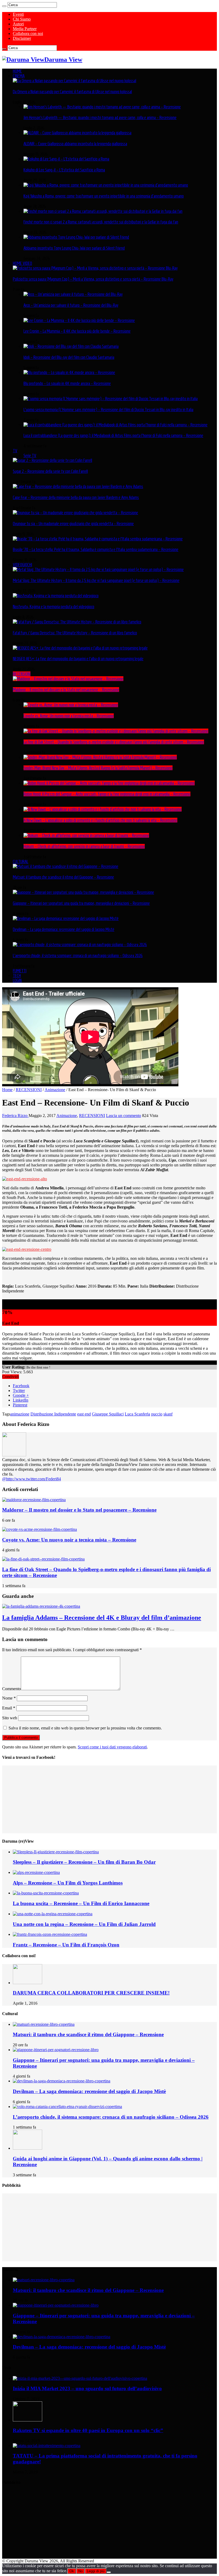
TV (15, 451)
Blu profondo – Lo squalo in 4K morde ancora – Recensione (67, 383)
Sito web (10, 1718)
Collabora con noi (28, 34)
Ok (72, 2571)
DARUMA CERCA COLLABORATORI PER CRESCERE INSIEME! (91, 1993)
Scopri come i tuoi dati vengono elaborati (112, 1747)
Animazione (55, 1090)
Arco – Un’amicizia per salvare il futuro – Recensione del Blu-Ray (71, 305)
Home (7, 1090)
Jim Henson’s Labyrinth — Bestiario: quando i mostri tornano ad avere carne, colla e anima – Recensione (100, 117)
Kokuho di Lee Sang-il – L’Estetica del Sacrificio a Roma (64, 170)
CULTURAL (21, 862)
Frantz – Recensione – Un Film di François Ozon (66, 1945)
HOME (17, 71)
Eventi (18, 14)
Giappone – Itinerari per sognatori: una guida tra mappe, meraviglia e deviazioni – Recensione (81, 903)
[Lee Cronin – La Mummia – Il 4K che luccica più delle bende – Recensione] (79, 320)
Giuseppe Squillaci (108, 1414)
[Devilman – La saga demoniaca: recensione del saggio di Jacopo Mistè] (66, 918)
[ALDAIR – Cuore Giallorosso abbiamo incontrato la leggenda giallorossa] (77, 133)
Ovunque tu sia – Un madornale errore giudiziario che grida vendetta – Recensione (73, 524)
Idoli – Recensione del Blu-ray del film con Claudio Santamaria (69, 357)
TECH (17, 976)
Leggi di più (96, 2571)
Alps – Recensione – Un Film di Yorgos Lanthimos (68, 1883)
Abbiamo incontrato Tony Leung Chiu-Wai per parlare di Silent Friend (74, 248)
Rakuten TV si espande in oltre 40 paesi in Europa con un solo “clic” (88, 2430)
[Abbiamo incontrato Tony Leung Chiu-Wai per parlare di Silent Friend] (76, 237)
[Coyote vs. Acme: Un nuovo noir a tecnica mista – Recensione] (71, 705)
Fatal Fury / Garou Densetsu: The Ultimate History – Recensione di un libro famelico (75, 633)
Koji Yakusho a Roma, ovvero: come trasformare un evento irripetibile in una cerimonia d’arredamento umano (104, 196)
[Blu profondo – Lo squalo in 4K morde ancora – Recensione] (69, 372)
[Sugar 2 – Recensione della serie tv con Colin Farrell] (52, 460)
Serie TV (30, 455)
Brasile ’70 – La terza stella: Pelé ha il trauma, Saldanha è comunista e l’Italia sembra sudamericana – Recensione (96, 549)
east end (84, 1414)
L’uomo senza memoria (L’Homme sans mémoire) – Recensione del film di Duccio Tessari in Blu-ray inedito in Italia (108, 410)
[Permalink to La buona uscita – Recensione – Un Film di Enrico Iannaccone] (46, 1893)
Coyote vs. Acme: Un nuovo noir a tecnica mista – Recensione (69, 716)
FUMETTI (20, 971)
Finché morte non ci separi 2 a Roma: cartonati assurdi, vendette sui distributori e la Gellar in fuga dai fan (101, 222)
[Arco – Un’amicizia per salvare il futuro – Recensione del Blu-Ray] (73, 294)
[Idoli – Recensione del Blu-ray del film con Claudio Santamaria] (71, 346)
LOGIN (17, 980)
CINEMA (19, 76)
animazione (20, 1414)
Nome (9, 1698)
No (80, 2571)
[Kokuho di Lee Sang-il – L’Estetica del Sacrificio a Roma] (66, 159)
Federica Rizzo (15, 1116)
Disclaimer (22, 38)
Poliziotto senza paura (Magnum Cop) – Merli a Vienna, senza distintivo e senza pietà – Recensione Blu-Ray (93, 279)
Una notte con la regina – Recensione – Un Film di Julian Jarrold (84, 1924)
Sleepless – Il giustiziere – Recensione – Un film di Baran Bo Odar (84, 1862)
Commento (11, 1689)
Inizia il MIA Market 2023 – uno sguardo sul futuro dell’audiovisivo (87, 2388)
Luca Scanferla (137, 1414)
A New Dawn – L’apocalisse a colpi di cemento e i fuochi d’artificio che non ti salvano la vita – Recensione (100, 820)
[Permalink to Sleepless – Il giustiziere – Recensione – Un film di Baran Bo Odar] (56, 1852)
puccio (157, 1414)
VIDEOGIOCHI (22, 565)
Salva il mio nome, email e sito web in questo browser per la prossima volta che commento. (85, 1728)
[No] (109, 2572)
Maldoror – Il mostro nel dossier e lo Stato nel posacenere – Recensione (66, 690)
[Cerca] (4, 6)
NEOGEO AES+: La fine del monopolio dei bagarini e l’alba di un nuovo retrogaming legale (78, 659)
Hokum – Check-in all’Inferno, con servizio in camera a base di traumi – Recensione (84, 846)
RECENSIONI (22, 674)
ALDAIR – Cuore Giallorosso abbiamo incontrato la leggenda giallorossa (75, 144)
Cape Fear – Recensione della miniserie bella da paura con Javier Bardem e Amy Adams (76, 497)
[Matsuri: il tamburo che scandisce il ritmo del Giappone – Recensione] (66, 866)
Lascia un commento (124, 1116)
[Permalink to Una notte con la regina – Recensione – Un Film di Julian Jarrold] (53, 1914)
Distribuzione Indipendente (53, 1414)
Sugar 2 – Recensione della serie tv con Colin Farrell (50, 471)
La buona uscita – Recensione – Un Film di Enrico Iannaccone (81, 1903)
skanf (168, 1414)
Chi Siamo (22, 19)
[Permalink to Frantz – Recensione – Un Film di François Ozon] (50, 1934)
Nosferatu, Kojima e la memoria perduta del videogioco (54, 607)
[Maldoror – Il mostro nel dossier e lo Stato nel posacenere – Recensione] (68, 679)
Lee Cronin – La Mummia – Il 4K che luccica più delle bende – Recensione (77, 331)
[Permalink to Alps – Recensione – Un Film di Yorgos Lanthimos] (36, 1872)
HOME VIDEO (22, 263)
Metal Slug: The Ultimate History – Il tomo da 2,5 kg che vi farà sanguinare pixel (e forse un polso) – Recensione (96, 580)
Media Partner (25, 29)
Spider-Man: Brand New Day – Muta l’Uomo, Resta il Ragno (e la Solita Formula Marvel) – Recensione (98, 768)
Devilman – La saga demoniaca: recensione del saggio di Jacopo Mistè (64, 929)
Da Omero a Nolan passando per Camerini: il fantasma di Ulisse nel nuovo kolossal (72, 92)
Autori (18, 24)
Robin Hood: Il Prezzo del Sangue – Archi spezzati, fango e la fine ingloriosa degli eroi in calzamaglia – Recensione (107, 794)
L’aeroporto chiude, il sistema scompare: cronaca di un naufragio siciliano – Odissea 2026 (78, 955)
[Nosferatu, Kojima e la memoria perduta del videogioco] (56, 596)
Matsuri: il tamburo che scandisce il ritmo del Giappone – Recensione (63, 877)
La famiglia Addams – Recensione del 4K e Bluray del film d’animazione (102, 1618)
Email (9, 1708)
